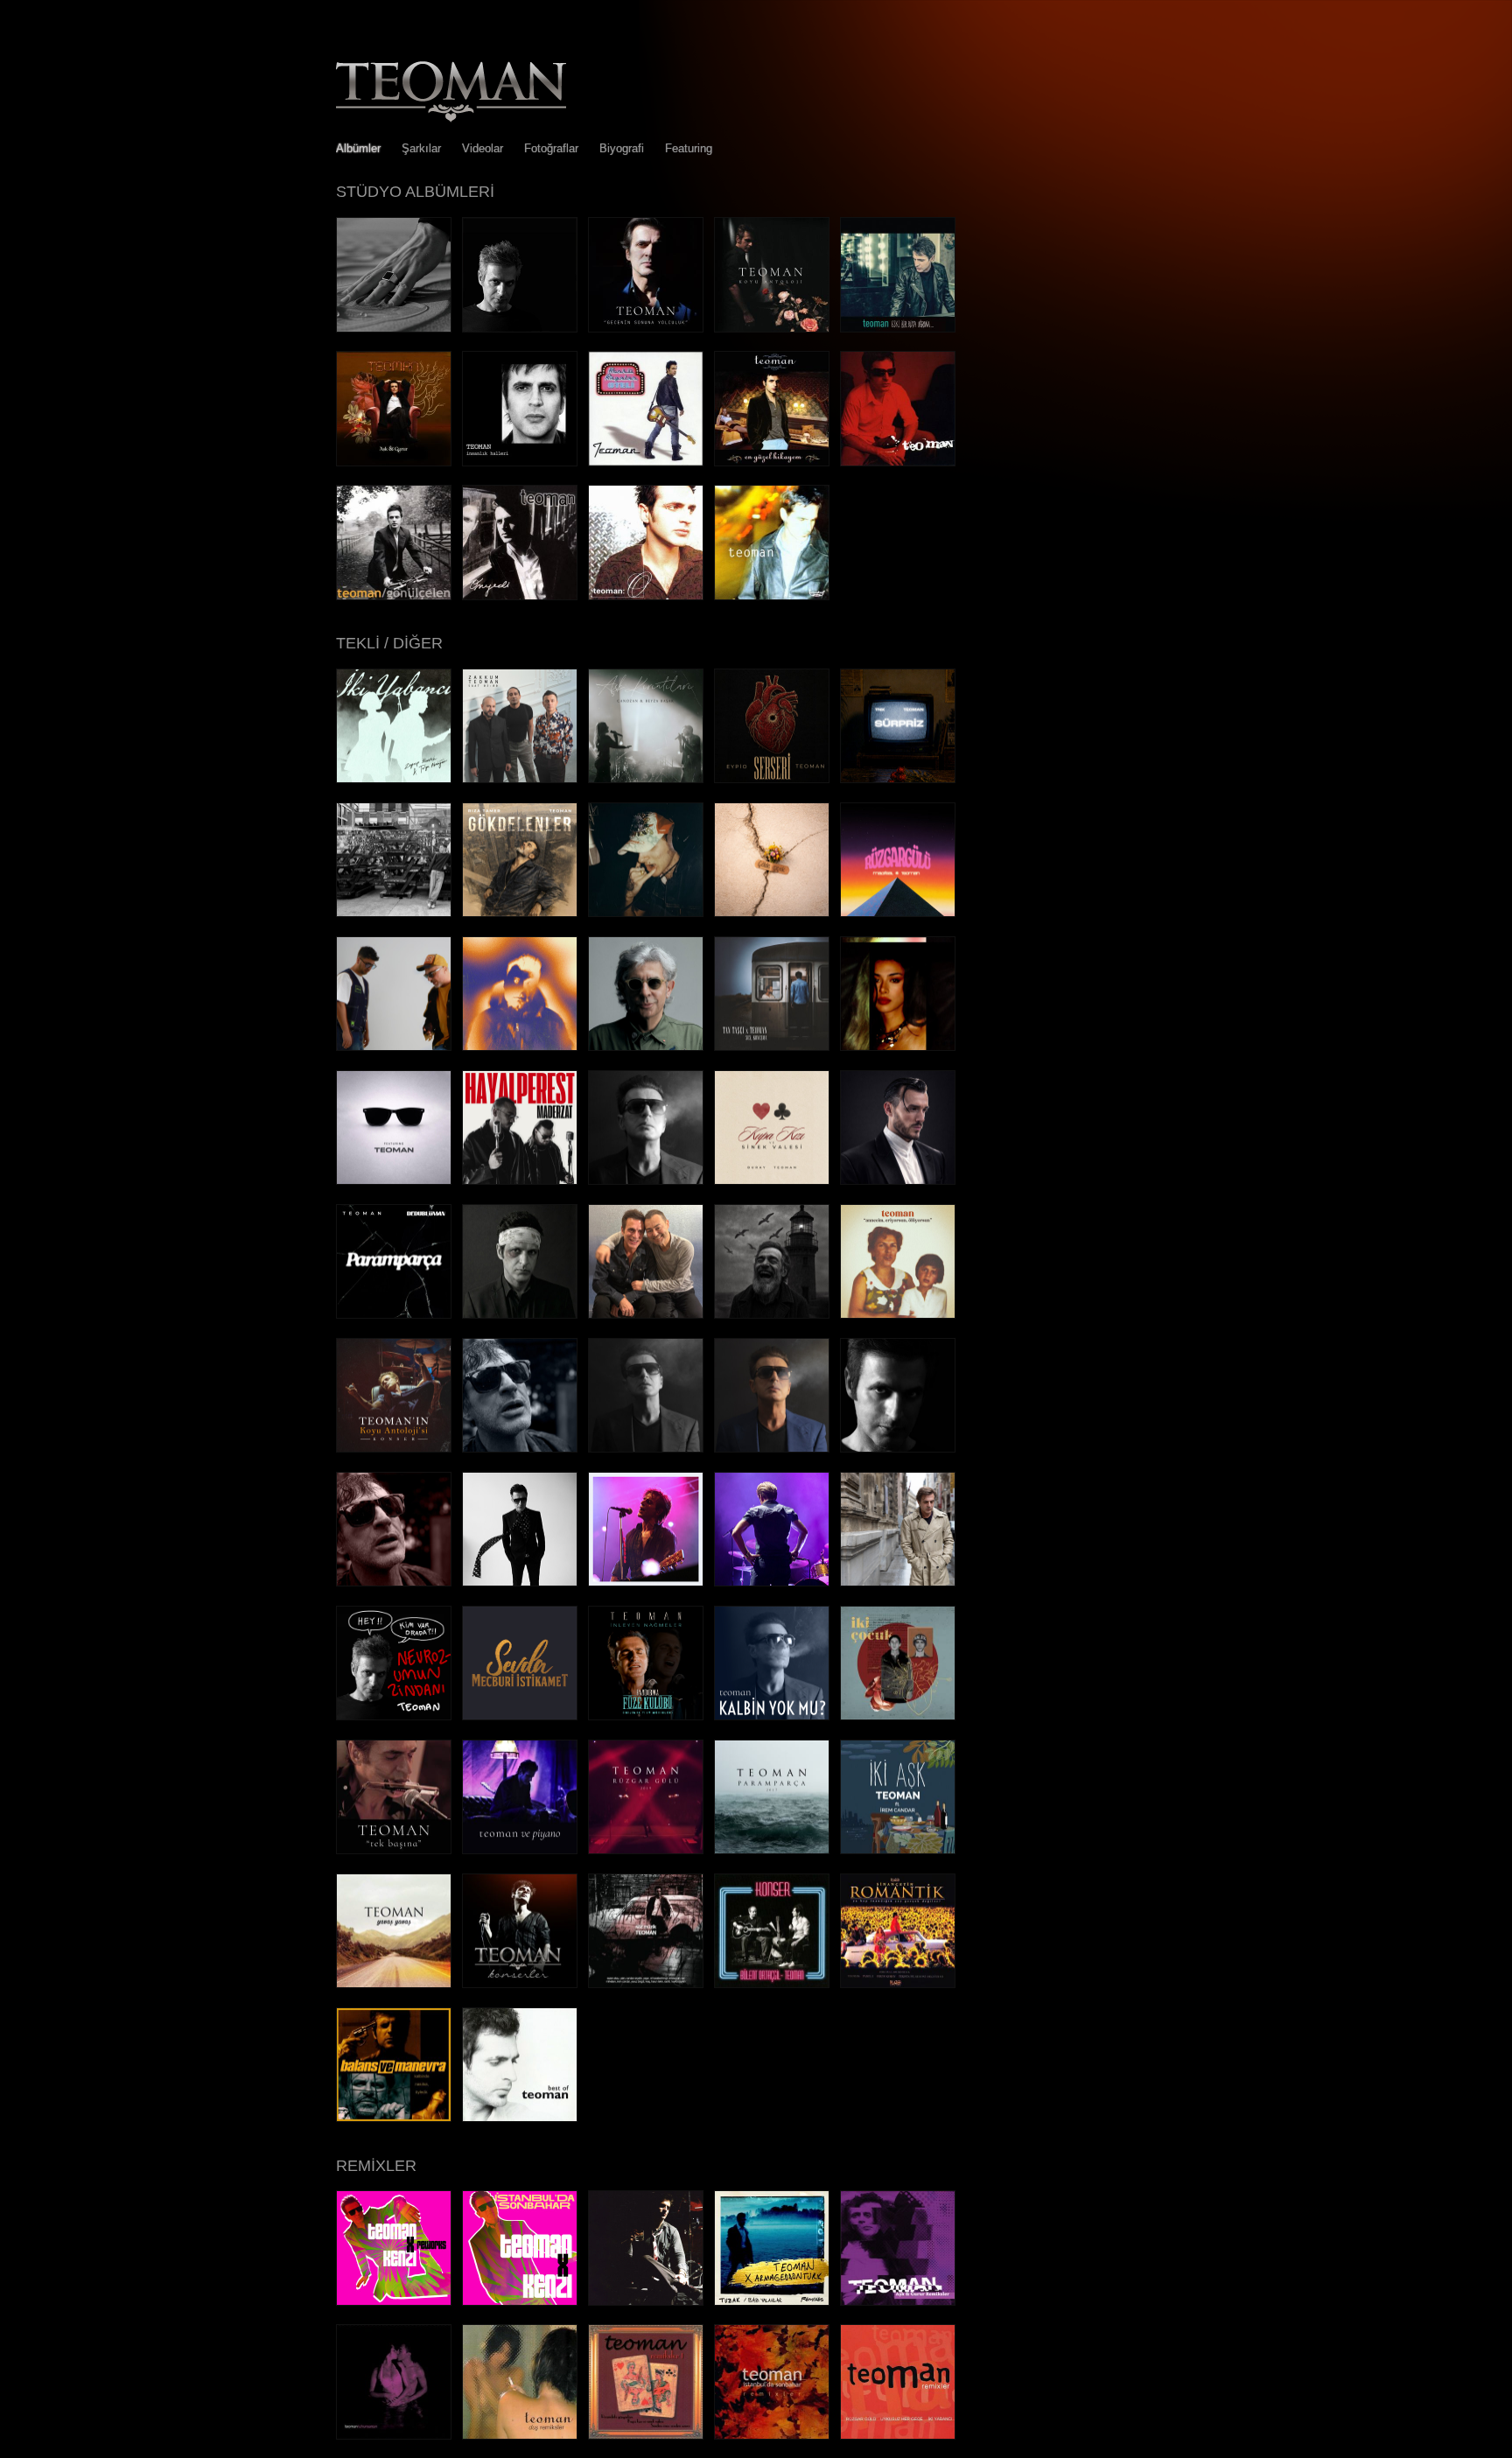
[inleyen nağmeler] (646, 1716)
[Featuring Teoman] (394, 1180)
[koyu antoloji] (772, 328)
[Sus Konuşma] (772, 1046)
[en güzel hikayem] (772, 462)
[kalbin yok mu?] (772, 1716)
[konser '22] (772, 1582)
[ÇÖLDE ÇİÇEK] (772, 912)
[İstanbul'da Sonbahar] (898, 1180)
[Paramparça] (394, 1314)
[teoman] (898, 462)
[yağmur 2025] (520, 1448)
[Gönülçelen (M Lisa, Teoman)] (898, 1046)
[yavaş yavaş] (394, 1983)
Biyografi (622, 148)
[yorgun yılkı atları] (520, 1582)
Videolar (483, 148)
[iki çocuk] (898, 1716)
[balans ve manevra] (394, 2117)
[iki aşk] (898, 1849)
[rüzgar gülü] (646, 1849)
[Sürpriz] (898, 778)
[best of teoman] (520, 2117)
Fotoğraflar (551, 148)
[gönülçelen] (394, 595)
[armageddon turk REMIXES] (772, 2301)
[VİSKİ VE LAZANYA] (646, 1046)
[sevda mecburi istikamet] (520, 1716)
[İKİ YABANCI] (394, 778)
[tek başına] (394, 1849)
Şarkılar (421, 148)
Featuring (689, 148)
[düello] (646, 1582)
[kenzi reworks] (394, 2301)
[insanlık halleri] (520, 462)
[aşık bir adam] (898, 1582)
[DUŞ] (646, 912)
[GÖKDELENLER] (520, 912)
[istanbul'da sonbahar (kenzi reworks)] (520, 2301)
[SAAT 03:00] (520, 778)
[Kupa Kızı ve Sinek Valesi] (772, 1180)
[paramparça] (772, 1849)
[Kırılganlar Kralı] (394, 328)
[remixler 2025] (646, 2301)
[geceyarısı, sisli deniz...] (772, 1314)
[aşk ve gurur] (394, 462)
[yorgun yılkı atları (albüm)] (394, 1582)
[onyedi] (520, 595)
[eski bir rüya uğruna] (898, 328)
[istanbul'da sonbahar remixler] (772, 2435)
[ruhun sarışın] (394, 2435)
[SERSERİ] (772, 778)
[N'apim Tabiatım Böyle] (646, 1314)
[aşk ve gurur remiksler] (898, 2301)
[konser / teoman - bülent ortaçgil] (772, 1983)
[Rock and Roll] (646, 1180)
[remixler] (898, 2435)
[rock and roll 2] (646, 1448)
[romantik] (898, 1983)
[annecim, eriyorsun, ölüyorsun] (898, 1314)
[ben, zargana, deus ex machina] (520, 328)
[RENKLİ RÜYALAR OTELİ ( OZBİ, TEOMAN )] (520, 1046)
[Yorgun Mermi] (520, 1314)
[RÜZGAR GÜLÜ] (898, 912)
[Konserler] (520, 1983)
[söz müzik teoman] (646, 1983)
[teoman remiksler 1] (646, 2435)
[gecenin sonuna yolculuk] (646, 328)
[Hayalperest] (520, 1180)
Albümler (358, 148)
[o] (646, 595)
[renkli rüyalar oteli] (646, 462)
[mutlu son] (898, 1448)
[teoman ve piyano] (520, 1849)
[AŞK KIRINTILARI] (646, 778)
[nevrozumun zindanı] (394, 1716)
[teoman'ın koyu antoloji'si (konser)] (394, 1448)
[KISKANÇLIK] (394, 912)
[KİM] (394, 1046)
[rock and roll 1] (772, 1448)
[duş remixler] (520, 2435)
